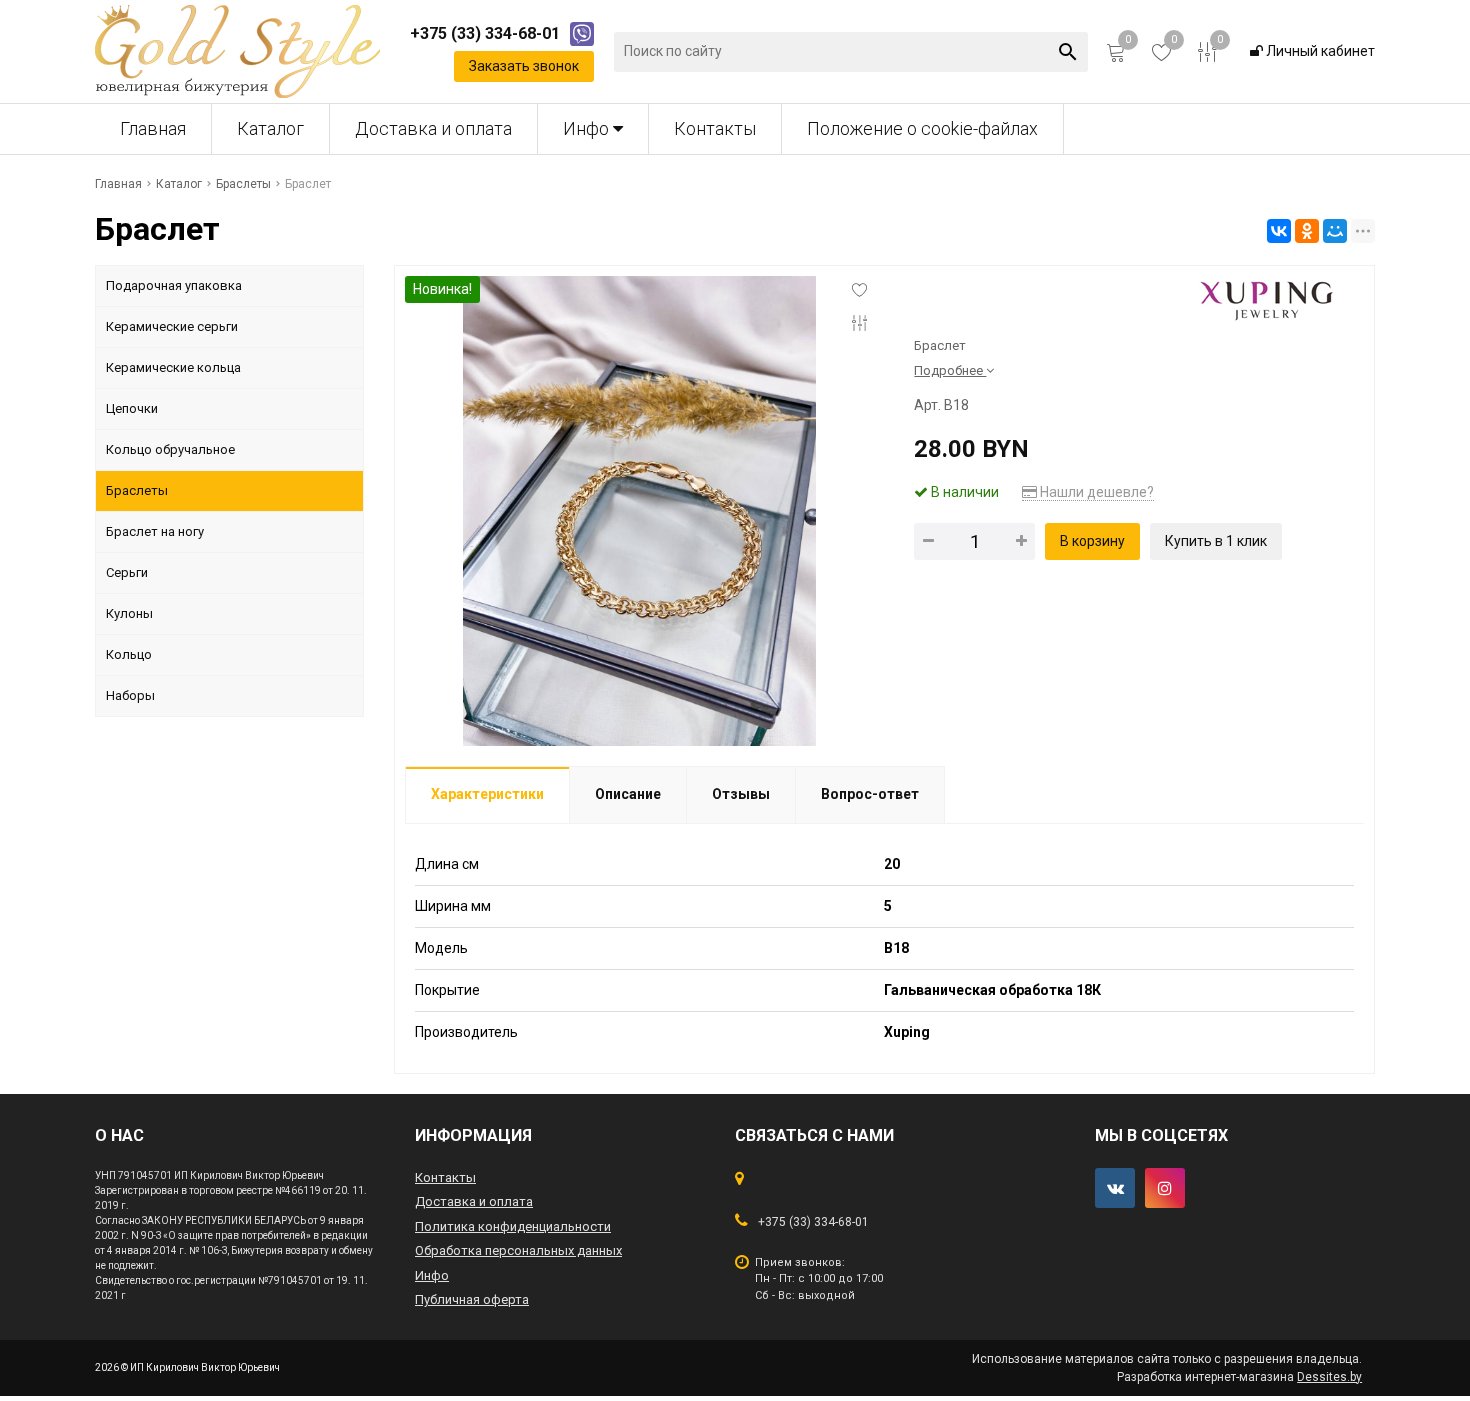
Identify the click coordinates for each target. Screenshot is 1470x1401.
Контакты (715, 128)
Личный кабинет (1319, 51)
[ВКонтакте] (1279, 231)
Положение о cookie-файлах (922, 128)
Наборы (130, 695)
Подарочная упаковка (174, 285)
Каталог (270, 128)
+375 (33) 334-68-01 (813, 1222)
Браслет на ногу (155, 531)
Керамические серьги (172, 326)
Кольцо (129, 654)
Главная (153, 128)
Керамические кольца (173, 367)
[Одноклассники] (1307, 231)
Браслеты (137, 490)
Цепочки (132, 408)
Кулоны (129, 613)
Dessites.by (1329, 1377)
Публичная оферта (472, 1299)
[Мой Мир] (1335, 231)
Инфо (588, 128)
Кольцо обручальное (170, 449)
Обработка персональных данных (518, 1250)
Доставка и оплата (433, 128)
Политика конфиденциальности (513, 1226)
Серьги (127, 572)
